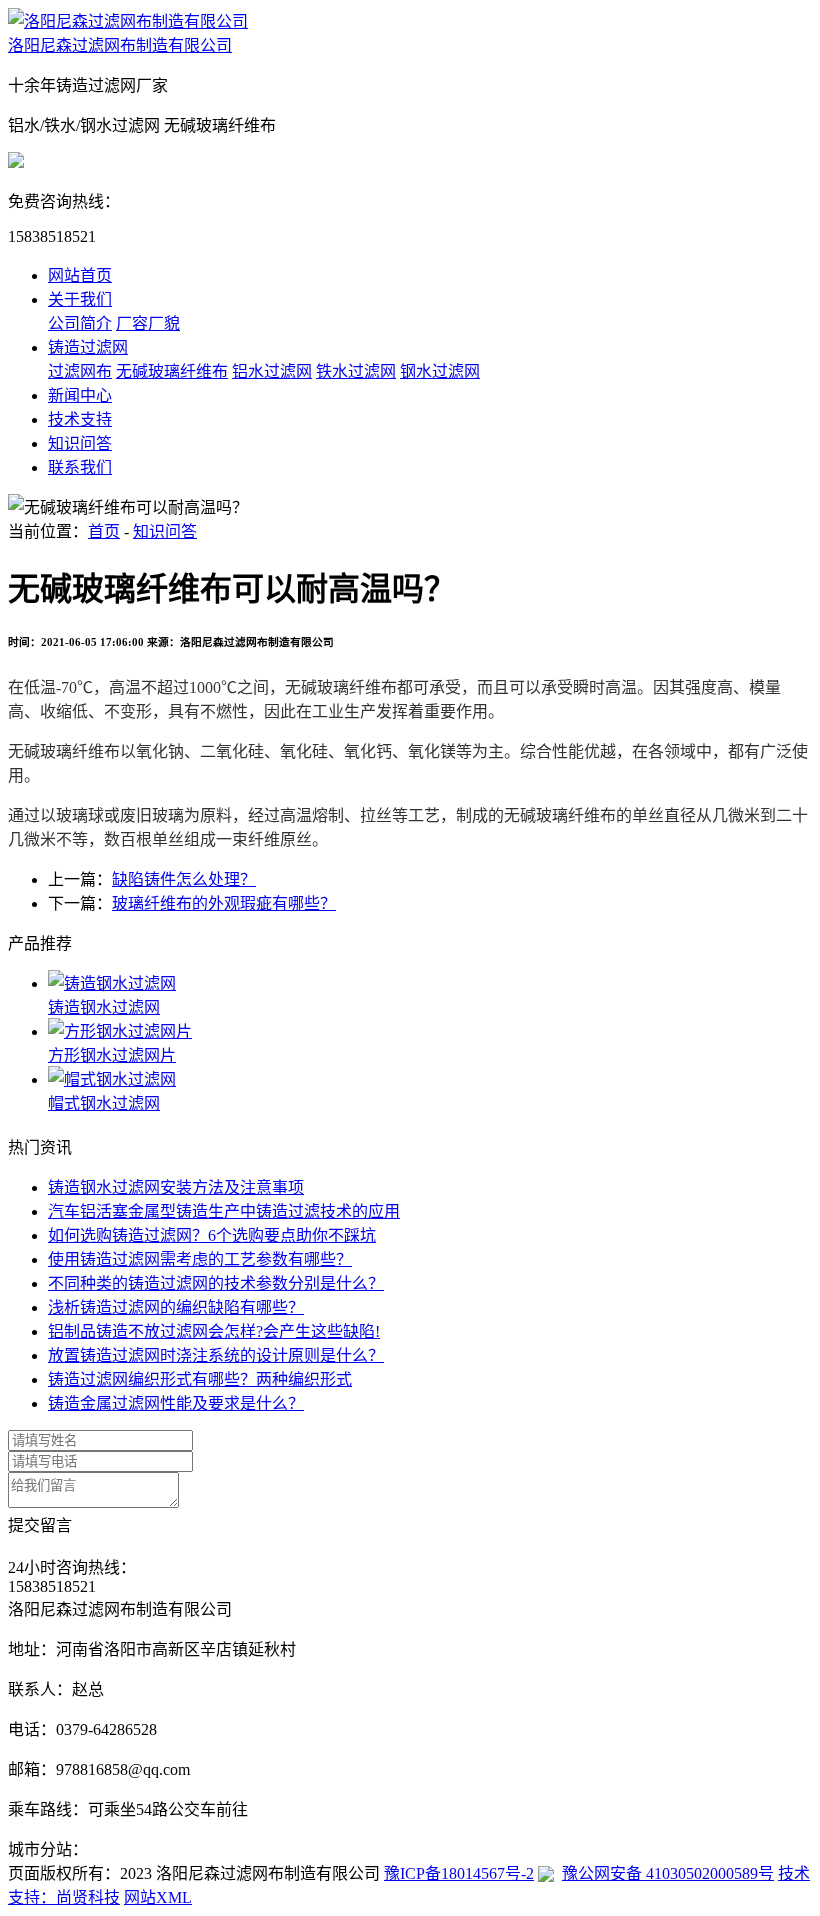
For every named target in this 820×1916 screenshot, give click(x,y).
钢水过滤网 (440, 371)
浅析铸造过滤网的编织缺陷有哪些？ (176, 1307)
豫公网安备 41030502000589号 (668, 1873)
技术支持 (80, 419)
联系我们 (80, 467)
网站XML (158, 1897)
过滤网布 (80, 371)
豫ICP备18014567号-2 (459, 1873)
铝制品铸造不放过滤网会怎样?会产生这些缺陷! (214, 1331)
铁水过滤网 (356, 371)
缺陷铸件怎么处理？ (184, 879)
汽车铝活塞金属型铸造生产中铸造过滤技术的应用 (224, 1211)
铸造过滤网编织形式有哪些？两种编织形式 (200, 1379)
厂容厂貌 (148, 323)
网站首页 (80, 275)
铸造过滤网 (88, 347)
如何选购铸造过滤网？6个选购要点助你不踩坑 (212, 1235)
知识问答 (80, 443)
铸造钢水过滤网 (104, 1007)
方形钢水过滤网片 (112, 1055)
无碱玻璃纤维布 (172, 371)
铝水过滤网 (272, 371)
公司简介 (80, 323)
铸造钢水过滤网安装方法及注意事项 (176, 1187)
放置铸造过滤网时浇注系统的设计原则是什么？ (216, 1355)
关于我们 (80, 299)
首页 (104, 531)
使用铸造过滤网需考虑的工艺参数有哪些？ (200, 1259)
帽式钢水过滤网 (104, 1103)
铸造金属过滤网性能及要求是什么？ (176, 1403)
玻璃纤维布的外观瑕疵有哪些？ (224, 903)
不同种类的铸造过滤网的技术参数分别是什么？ (216, 1283)
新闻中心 (80, 395)
